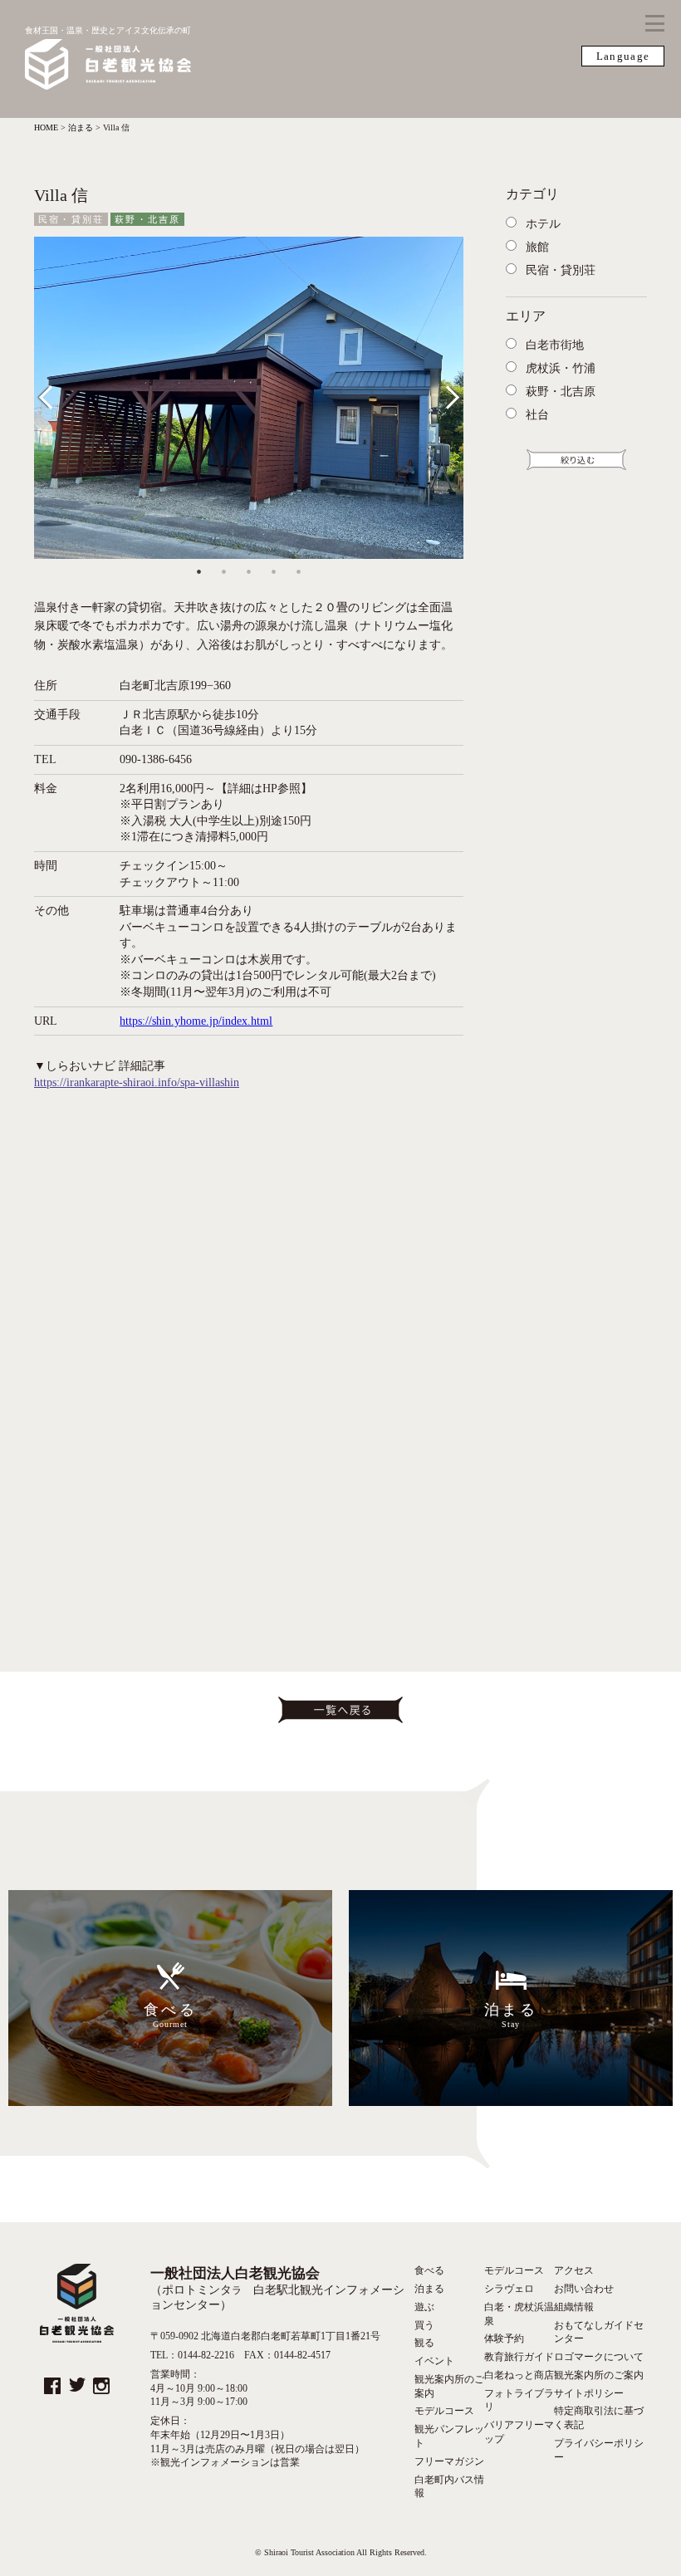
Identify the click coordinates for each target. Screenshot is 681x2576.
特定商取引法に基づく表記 (599, 2418)
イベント (434, 2361)
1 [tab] (198, 571)
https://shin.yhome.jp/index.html (196, 1021)
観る (424, 2343)
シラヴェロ (509, 2289)
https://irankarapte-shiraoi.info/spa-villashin (137, 1082)
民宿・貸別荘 (71, 219)
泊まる (429, 2289)
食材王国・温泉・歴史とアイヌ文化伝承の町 (108, 30)
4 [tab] (273, 571)
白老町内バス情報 (449, 2487)
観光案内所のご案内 (449, 2386)
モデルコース (444, 2411)
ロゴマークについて (599, 2357)
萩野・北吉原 (147, 219)
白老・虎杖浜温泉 (519, 2314)
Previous (57, 394)
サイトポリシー (589, 2393)
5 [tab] (298, 571)
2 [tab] (223, 571)
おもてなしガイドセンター (599, 2332)
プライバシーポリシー (599, 2450)
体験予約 (504, 2338)
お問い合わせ (584, 2289)
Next (447, 394)
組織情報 (574, 2307)
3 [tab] (248, 571)
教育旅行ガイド (519, 2357)
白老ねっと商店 (519, 2375)
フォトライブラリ (519, 2400)
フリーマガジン (449, 2461)
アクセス (574, 2270)
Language (623, 56)
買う (424, 2325)
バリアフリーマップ (519, 2432)
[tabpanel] (249, 398)
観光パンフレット (449, 2436)
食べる (429, 2270)
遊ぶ (424, 2307)
